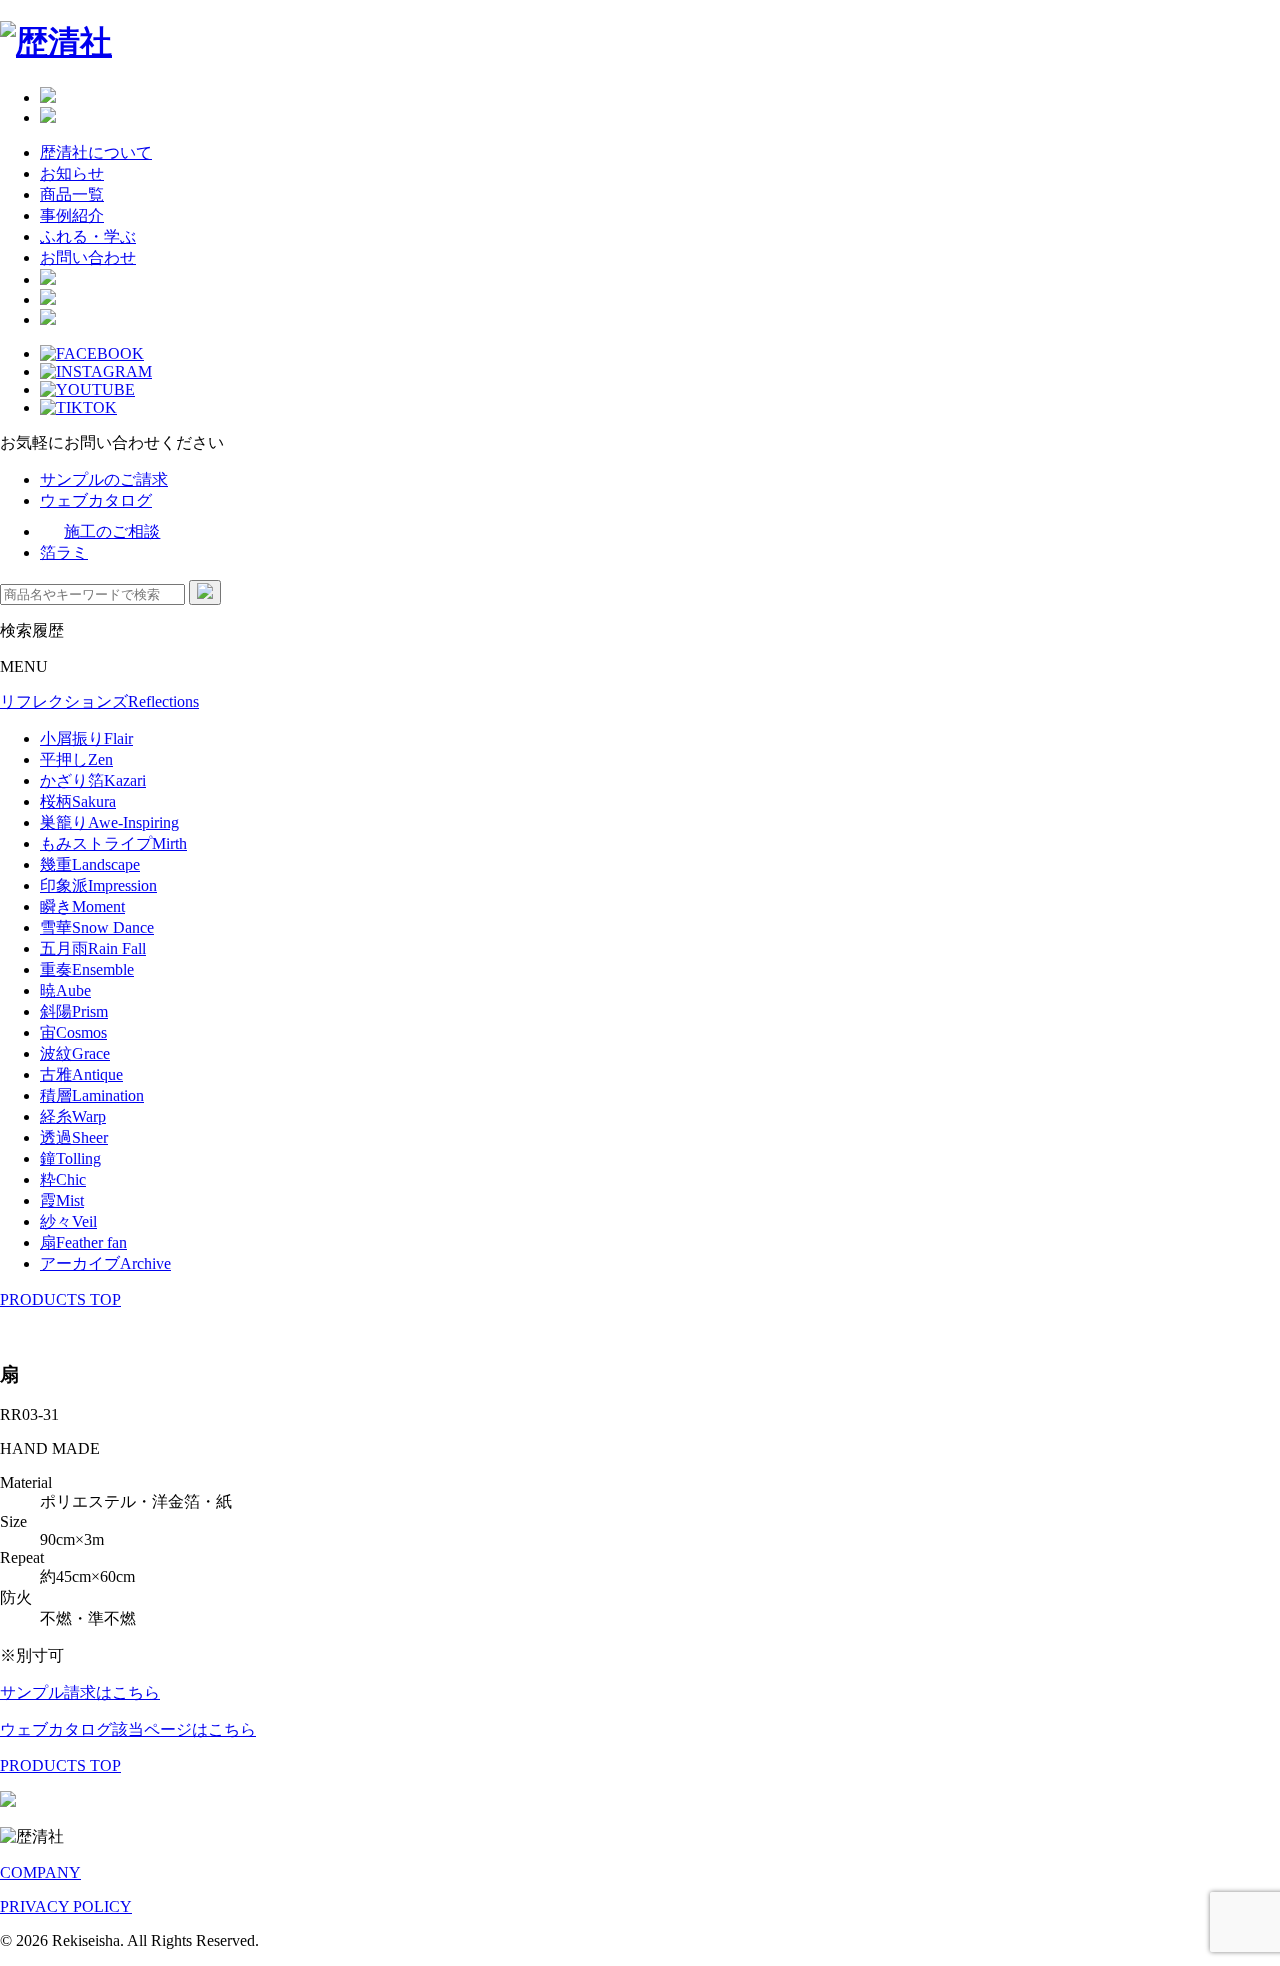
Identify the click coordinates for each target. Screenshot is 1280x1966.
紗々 (68, 1221)
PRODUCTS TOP (60, 1299)
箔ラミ (64, 552)
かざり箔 (93, 780)
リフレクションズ (99, 701)
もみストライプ (113, 843)
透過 (74, 1137)
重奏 (87, 969)
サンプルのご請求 (104, 479)
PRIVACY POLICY (66, 1906)
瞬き (82, 906)
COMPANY (40, 1872)
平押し (76, 759)
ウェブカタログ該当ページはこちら (128, 1729)
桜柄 (78, 801)
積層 (92, 1095)
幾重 (90, 864)
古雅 (81, 1074)
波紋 (75, 1053)
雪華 (97, 927)
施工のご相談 (112, 531)
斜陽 (74, 1011)
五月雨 (93, 948)
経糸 (73, 1116)
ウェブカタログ (96, 500)
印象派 (98, 885)
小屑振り (86, 738)
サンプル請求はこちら (80, 1692)
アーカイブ (105, 1263)
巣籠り (109, 822)
